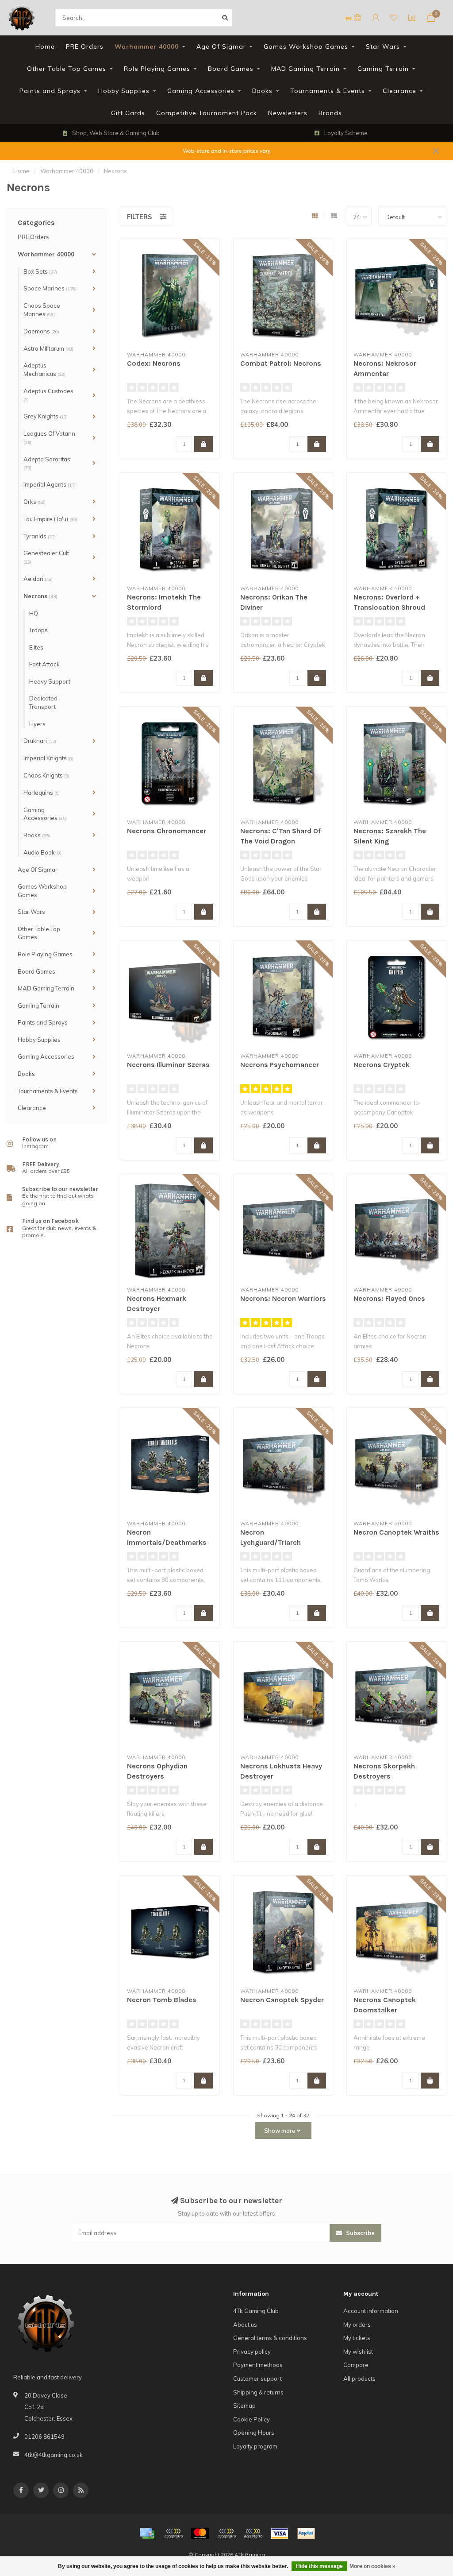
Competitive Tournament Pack (207, 113)
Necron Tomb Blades (162, 2000)
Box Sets (40, 271)
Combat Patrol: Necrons (281, 363)
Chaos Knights (46, 775)
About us (245, 2325)
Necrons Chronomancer (167, 831)
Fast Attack (44, 664)
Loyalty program (255, 2446)
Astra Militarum (48, 348)
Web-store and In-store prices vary (226, 151)
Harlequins (42, 793)
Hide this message (319, 2566)
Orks (35, 502)
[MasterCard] (200, 2533)
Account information (371, 2311)
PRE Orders (85, 46)
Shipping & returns (258, 2392)
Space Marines (50, 288)
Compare (356, 2365)
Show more (280, 2131)
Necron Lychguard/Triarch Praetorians (271, 1542)
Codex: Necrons (154, 363)
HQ (34, 613)
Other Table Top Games (67, 69)
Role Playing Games (157, 69)
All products (359, 2379)
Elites (36, 647)
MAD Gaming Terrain (305, 69)
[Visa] (280, 2533)
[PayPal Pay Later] (253, 2533)
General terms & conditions (270, 2338)
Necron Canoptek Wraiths (396, 1532)
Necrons (40, 596)
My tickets (357, 2338)
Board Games (231, 69)
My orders (357, 2325)
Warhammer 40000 (147, 46)
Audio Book (42, 852)
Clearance (399, 91)
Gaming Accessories (201, 91)
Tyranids (40, 536)
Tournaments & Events (328, 91)
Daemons (41, 331)
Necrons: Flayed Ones (389, 1298)
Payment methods (258, 2365)
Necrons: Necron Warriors (283, 1298)
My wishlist (358, 2352)
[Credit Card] (147, 2533)
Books (262, 91)
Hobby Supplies (124, 91)
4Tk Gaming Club (256, 2311)
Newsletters (288, 113)
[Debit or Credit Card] (173, 2533)
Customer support (257, 2379)
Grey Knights (46, 416)
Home (45, 46)
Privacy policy (252, 2352)
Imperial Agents (50, 484)
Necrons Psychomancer (280, 1065)
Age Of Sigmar (221, 46)
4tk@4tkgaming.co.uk (54, 2455)
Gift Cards (128, 113)
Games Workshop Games (306, 46)
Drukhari (40, 741)
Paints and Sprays (50, 91)
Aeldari (38, 579)
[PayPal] (226, 2533)
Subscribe (359, 2233)
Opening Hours (254, 2433)
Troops (38, 630)
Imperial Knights (48, 758)
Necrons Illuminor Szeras (168, 1065)
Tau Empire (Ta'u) (50, 519)
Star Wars (383, 46)
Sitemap (244, 2406)
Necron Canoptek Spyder (282, 2000)
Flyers (37, 724)
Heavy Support (50, 681)
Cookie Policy (251, 2419)
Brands (330, 113)
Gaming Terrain (383, 69)
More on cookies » (372, 2566)
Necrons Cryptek (382, 1065)
